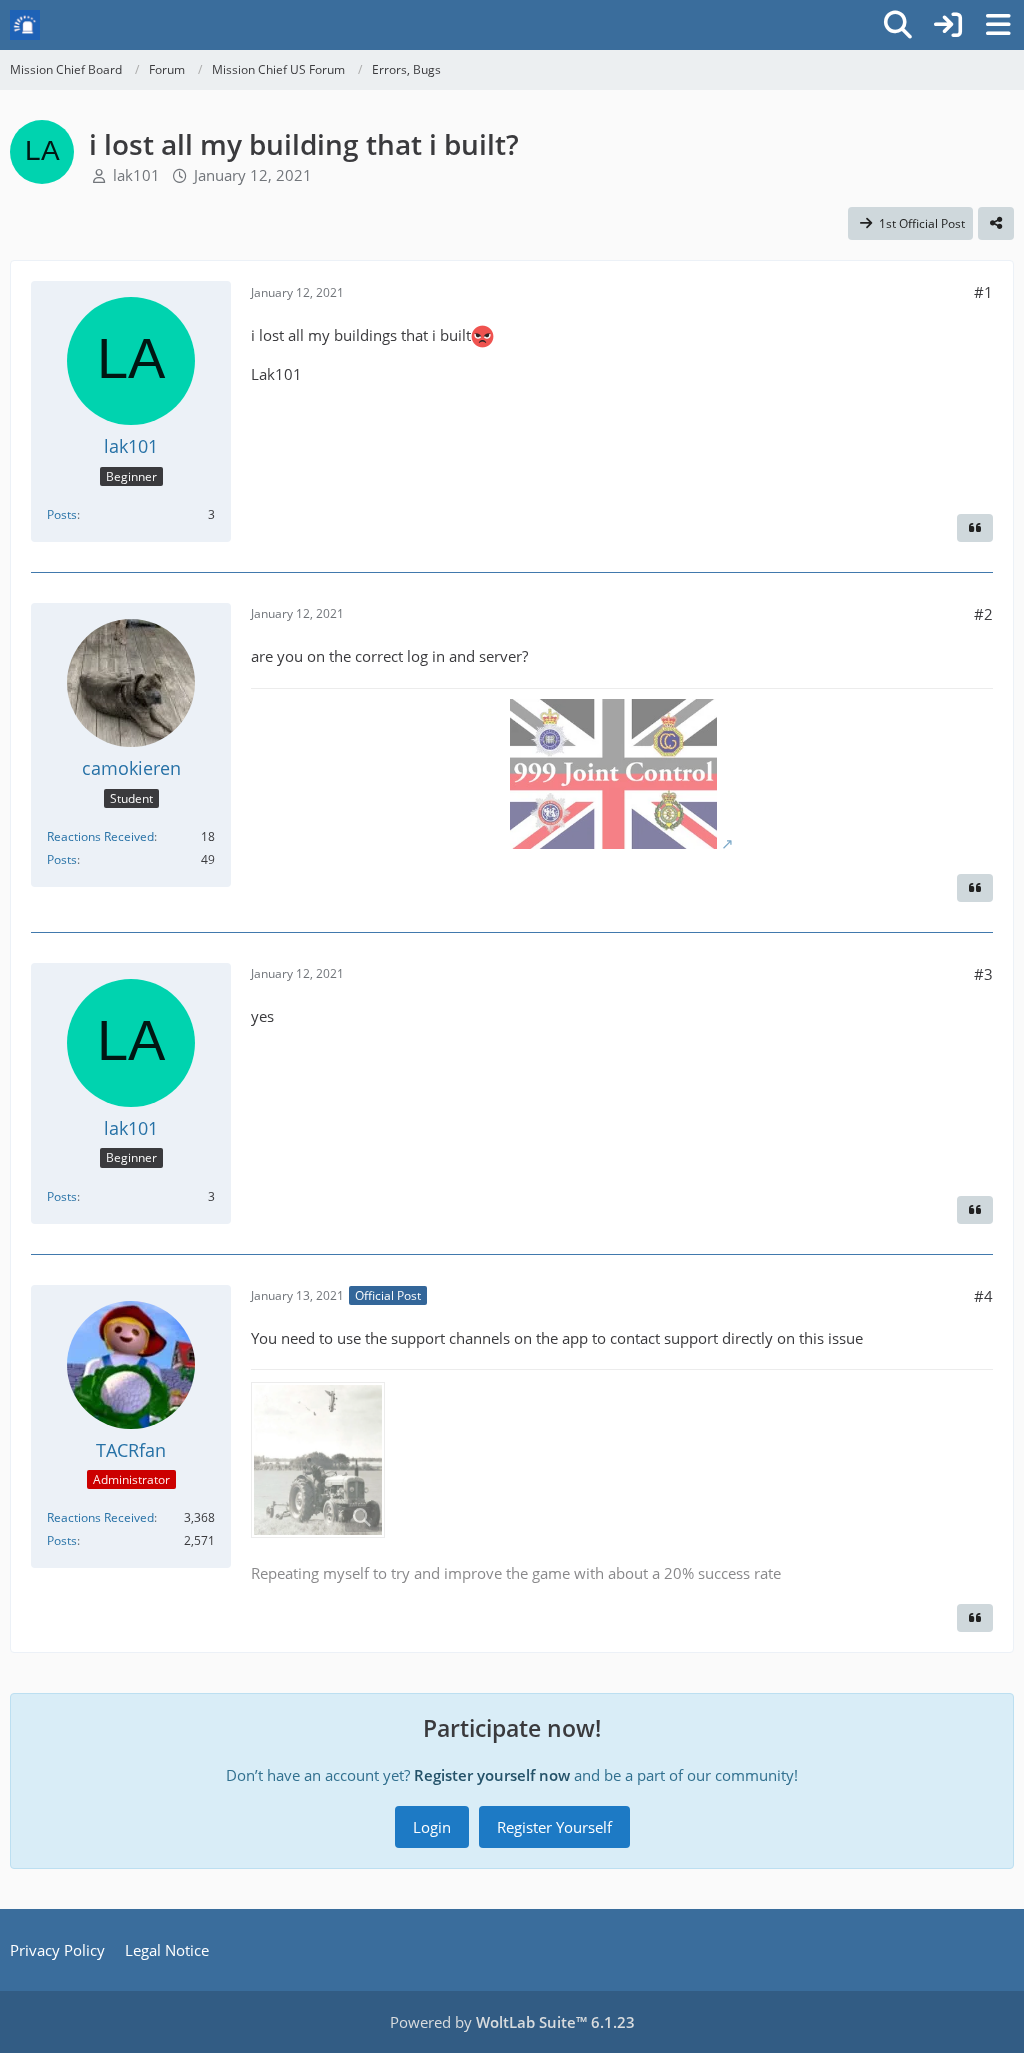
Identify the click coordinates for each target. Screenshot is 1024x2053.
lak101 (136, 175)
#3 (983, 974)
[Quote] (975, 528)
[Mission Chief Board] (25, 25)
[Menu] (998, 25)
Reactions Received (100, 836)
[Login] (948, 25)
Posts (62, 514)
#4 (983, 1296)
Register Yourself (554, 1827)
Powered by (512, 2022)
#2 (983, 614)
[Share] (996, 224)
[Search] (898, 25)
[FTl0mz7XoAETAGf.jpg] (318, 1460)
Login (432, 1827)
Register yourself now (492, 1775)
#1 (983, 292)
